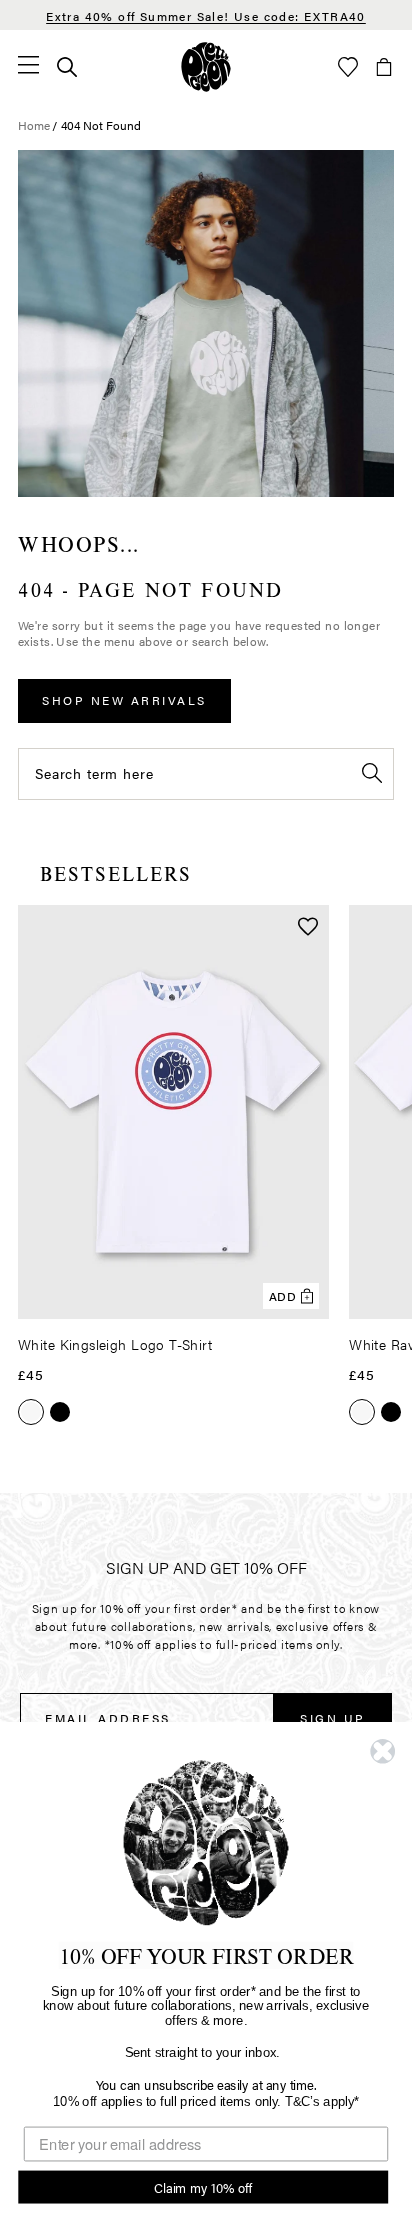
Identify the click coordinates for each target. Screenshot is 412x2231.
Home (34, 125)
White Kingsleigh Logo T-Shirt (115, 1344)
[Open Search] (67, 67)
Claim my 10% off (203, 2187)
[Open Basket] (384, 67)
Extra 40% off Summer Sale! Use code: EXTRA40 (206, 16)
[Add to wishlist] (308, 928)
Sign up (333, 1718)
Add (283, 1296)
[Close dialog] (382, 1751)
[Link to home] (206, 67)
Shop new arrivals (124, 700)
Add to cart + (262, 1297)
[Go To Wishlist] (348, 67)
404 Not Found (101, 125)
